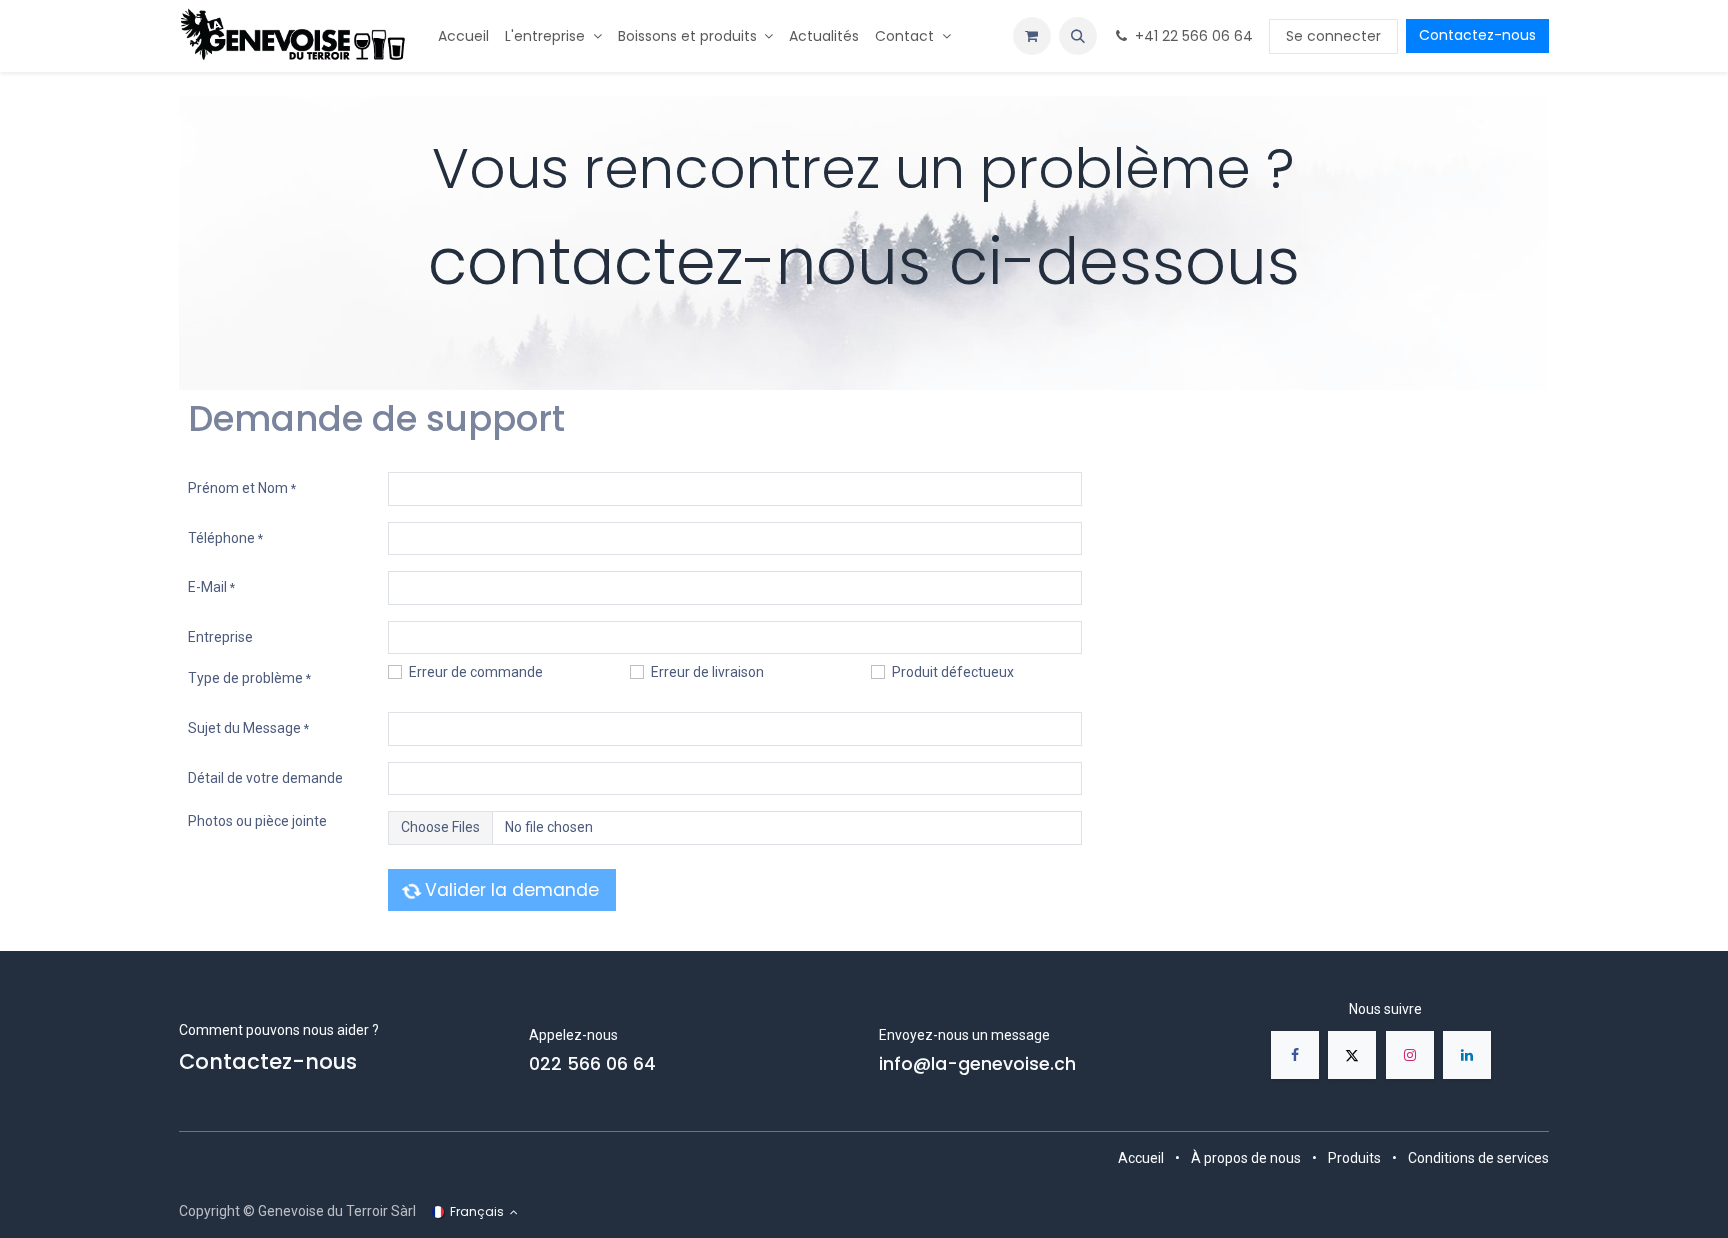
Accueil (1141, 1158)
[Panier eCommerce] (1032, 36)
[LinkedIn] (1467, 1055)
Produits (1354, 1158)
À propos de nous (1246, 1158)
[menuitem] (463, 36)
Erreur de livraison (707, 672)
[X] (1352, 1055)
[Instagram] (1410, 1055)
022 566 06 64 (592, 1064)
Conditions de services (1478, 1158)
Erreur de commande (476, 672)
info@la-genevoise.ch (977, 1064)
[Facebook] (1295, 1055)
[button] (1078, 36)
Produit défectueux (953, 672)
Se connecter (1333, 36)
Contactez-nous (1477, 35)
